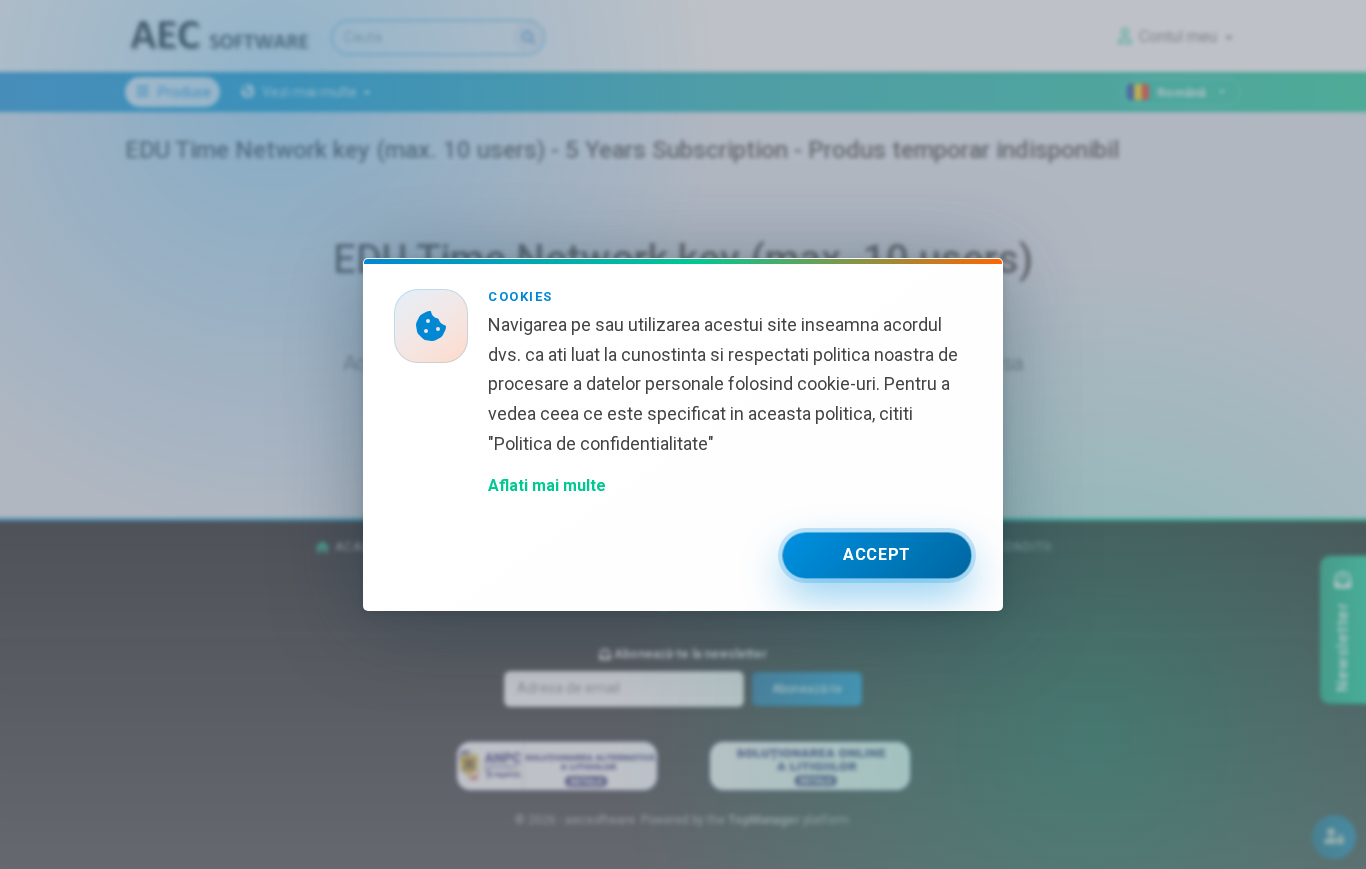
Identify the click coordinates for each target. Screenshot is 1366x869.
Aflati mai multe (547, 485)
